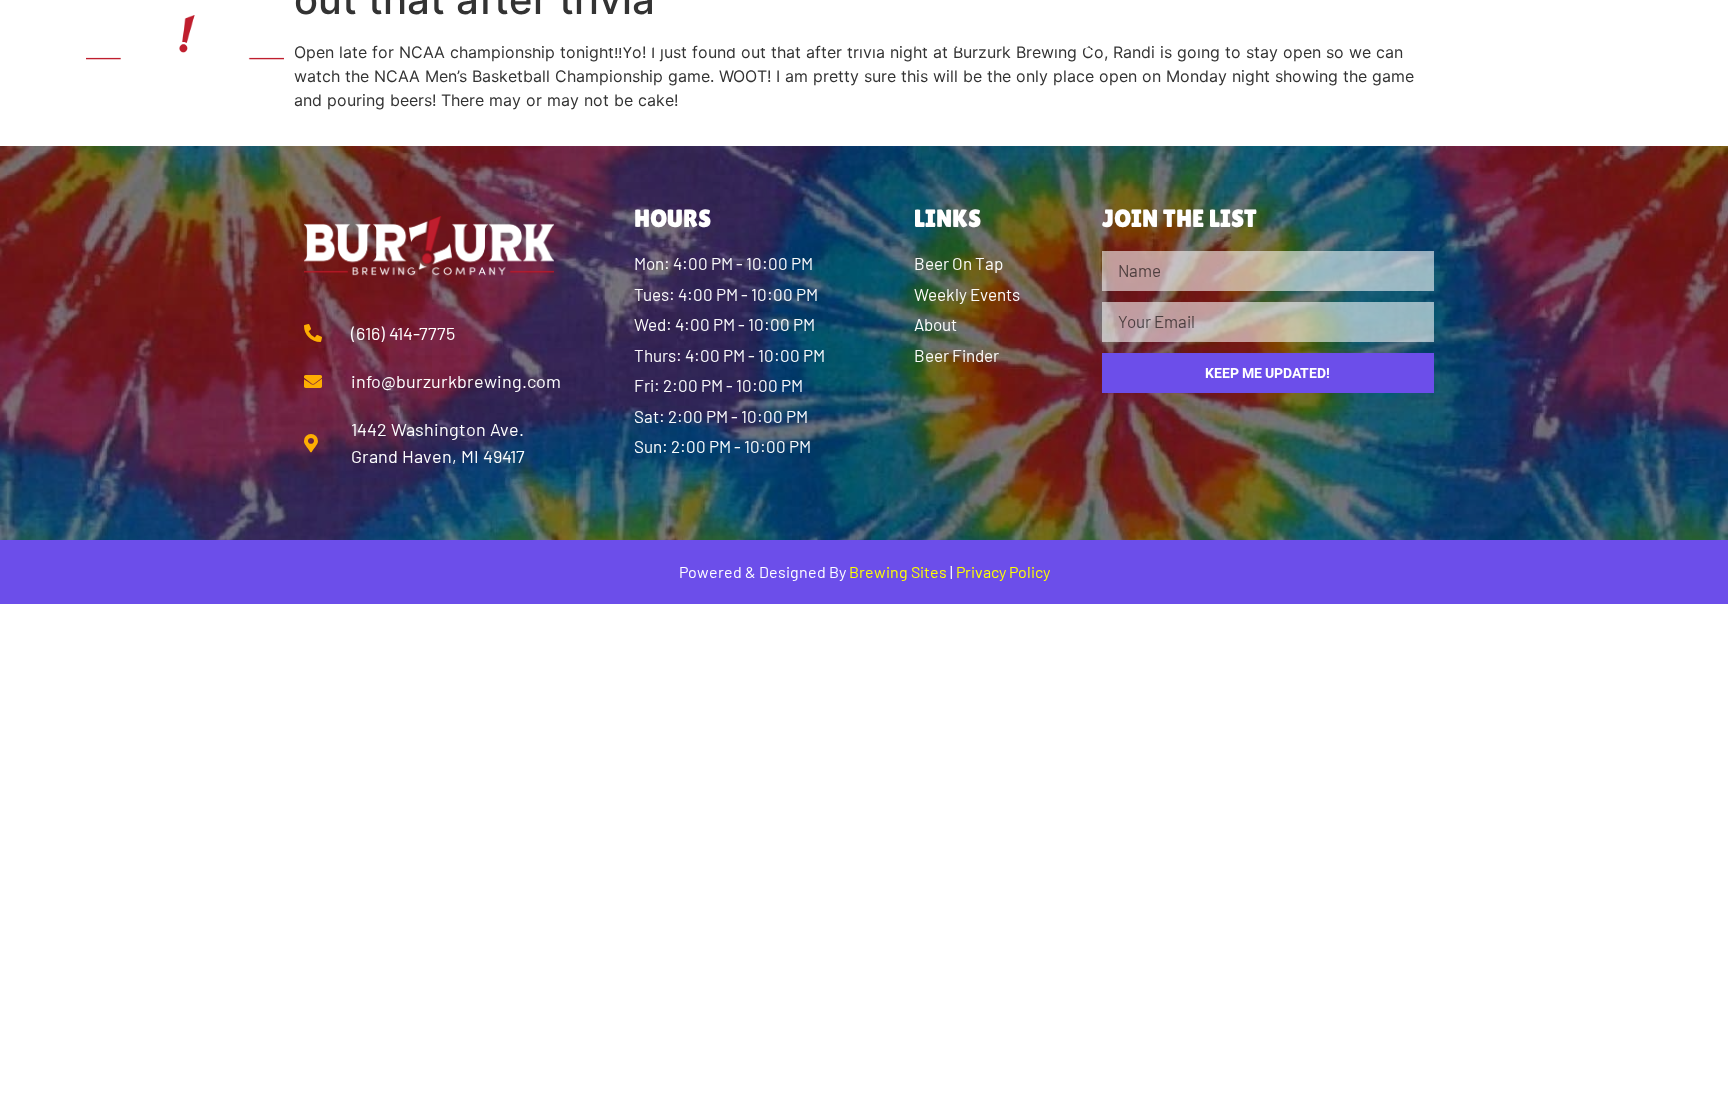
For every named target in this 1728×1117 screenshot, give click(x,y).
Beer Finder (905, 40)
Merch (1067, 40)
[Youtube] (1582, 40)
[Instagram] (1527, 40)
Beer (754, 40)
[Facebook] (1472, 40)
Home (505, 40)
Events (1202, 40)
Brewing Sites (898, 571)
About (634, 40)
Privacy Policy (1003, 571)
